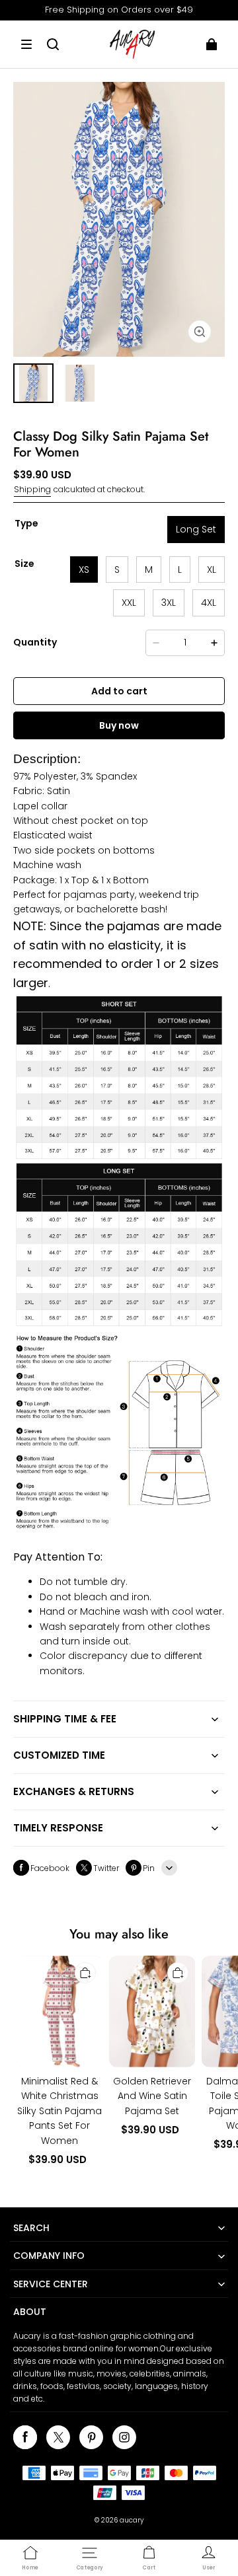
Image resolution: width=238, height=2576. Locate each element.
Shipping (32, 489)
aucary (132, 2520)
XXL (129, 603)
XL (212, 570)
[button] (26, 44)
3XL (169, 603)
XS (84, 570)
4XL (209, 603)
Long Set (196, 529)
